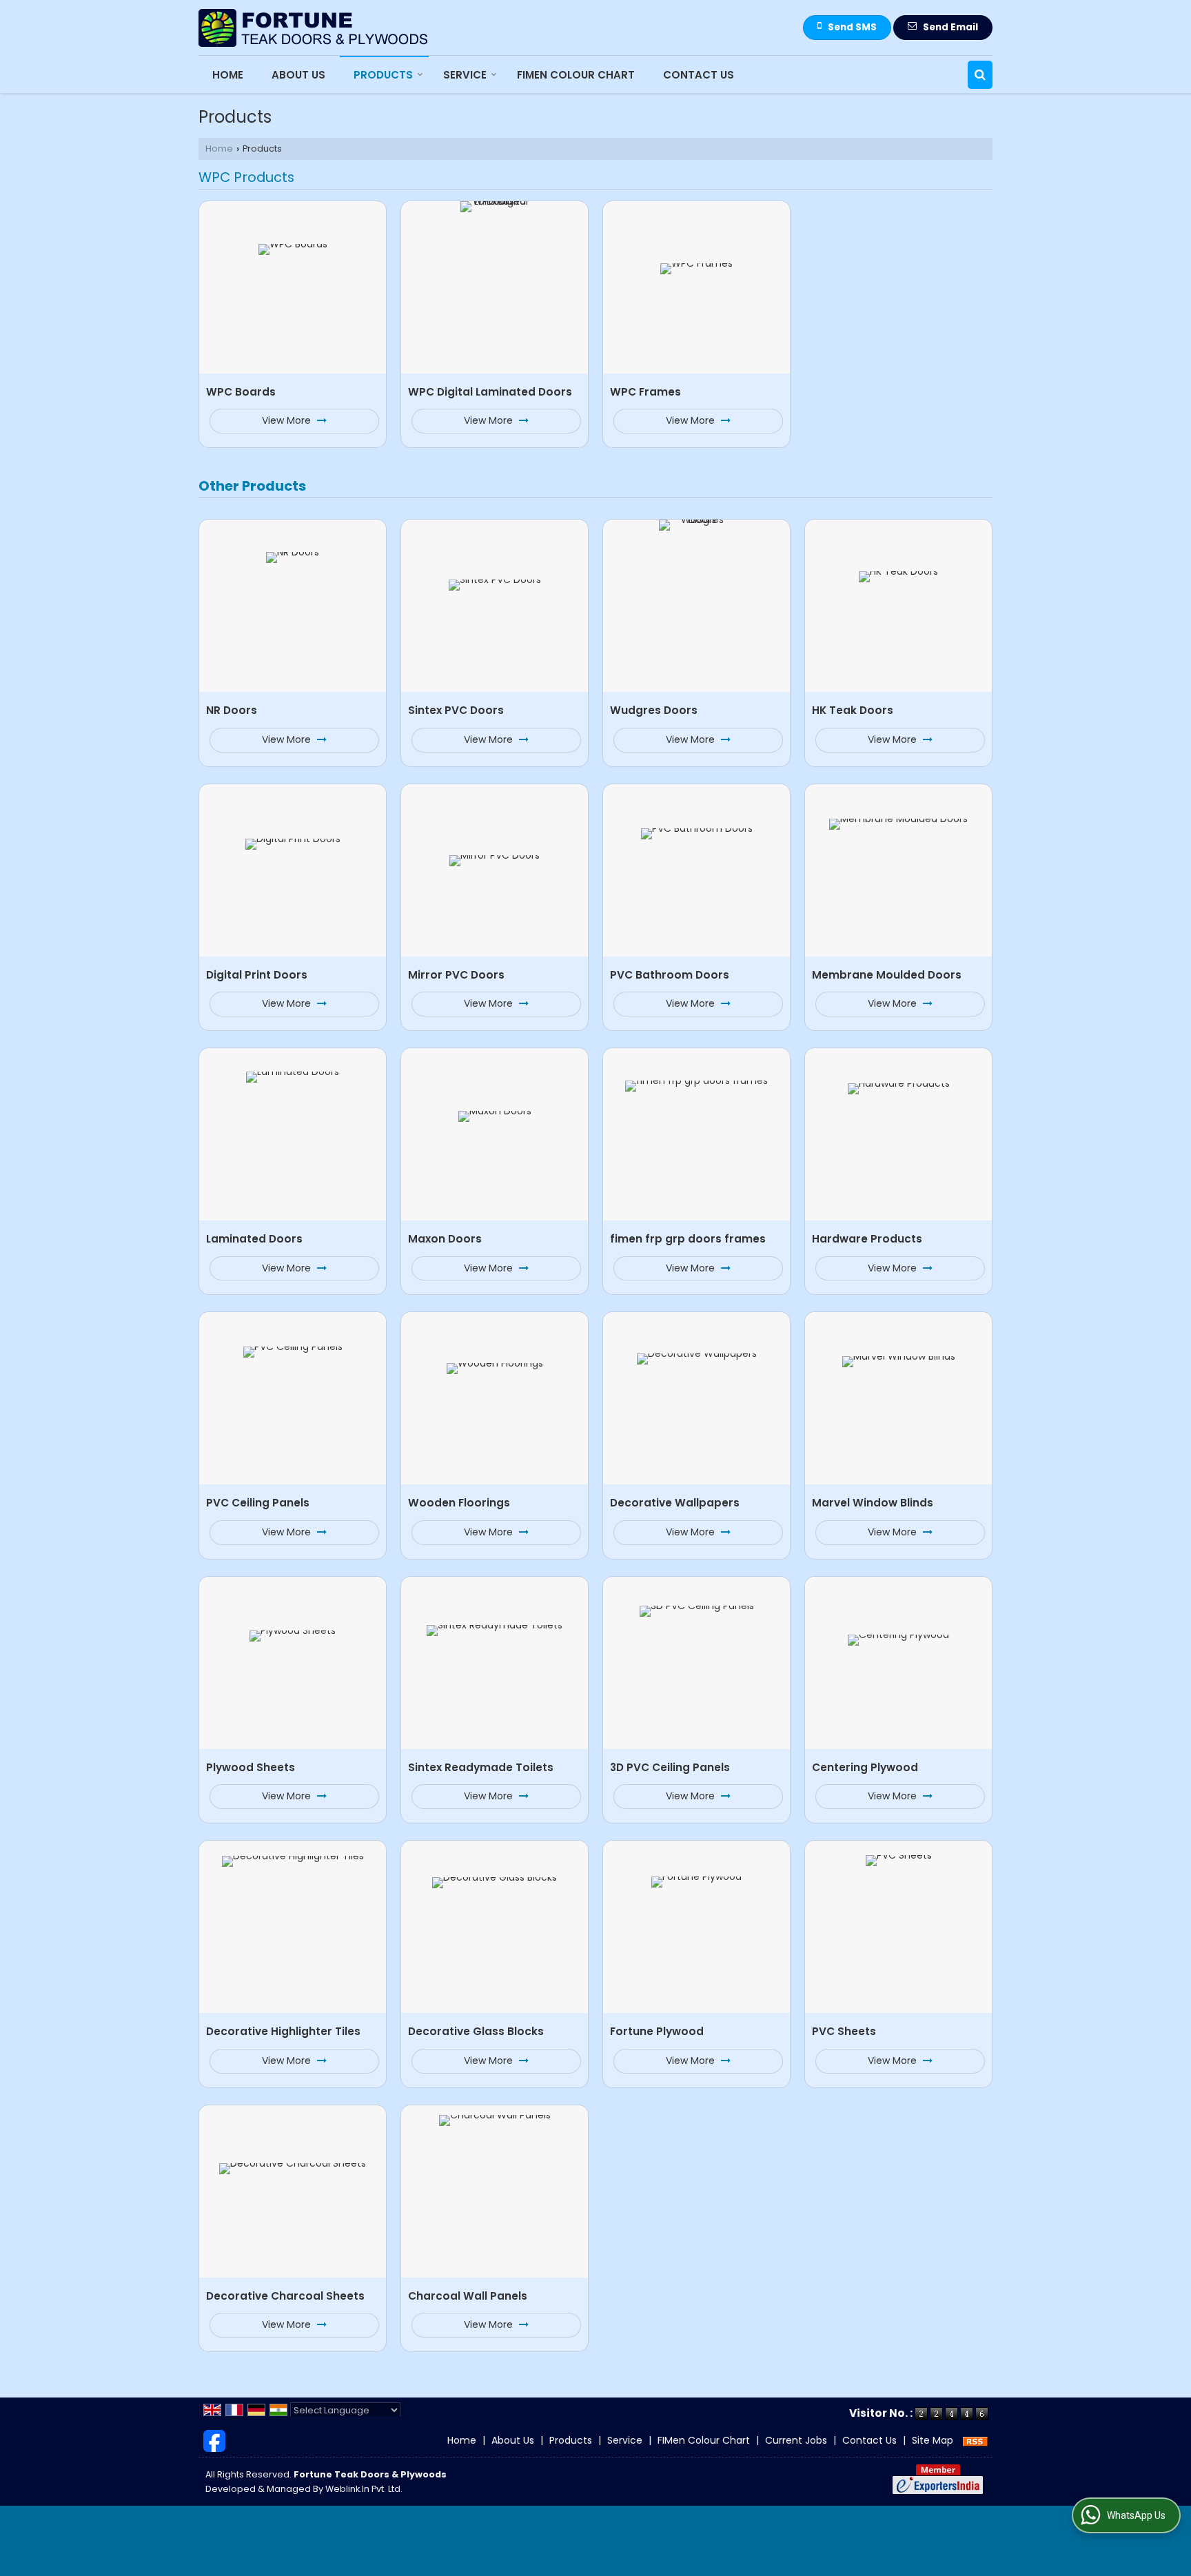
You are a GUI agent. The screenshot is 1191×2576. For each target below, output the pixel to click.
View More (288, 420)
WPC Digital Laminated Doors (490, 392)
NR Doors (232, 710)
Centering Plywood (865, 1767)
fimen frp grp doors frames (688, 1239)
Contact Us (699, 75)
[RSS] (975, 2440)
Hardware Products (867, 1239)
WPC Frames (645, 392)
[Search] (980, 75)
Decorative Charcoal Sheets (285, 2296)
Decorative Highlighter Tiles (283, 2031)
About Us (298, 75)
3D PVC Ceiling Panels (670, 1767)
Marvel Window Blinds (873, 1503)
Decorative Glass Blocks (476, 2031)
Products (383, 75)
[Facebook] (214, 2440)
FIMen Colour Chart (576, 75)
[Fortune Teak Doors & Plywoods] (314, 28)
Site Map (933, 2440)
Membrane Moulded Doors (887, 975)
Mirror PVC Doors (456, 975)
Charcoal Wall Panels (468, 2296)
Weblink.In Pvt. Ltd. (364, 2489)
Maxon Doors (445, 1239)
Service (465, 75)
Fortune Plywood (657, 2031)
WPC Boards (241, 392)
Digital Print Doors (257, 975)
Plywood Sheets (251, 1767)
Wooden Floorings (459, 1503)
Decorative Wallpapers (675, 1503)
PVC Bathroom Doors (670, 975)
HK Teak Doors (853, 710)
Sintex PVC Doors (456, 710)
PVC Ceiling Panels (258, 1503)
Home (228, 75)
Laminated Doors (254, 1239)
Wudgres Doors (654, 710)
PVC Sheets (844, 2031)
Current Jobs (796, 2440)
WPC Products (246, 177)
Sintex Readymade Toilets (481, 1767)
